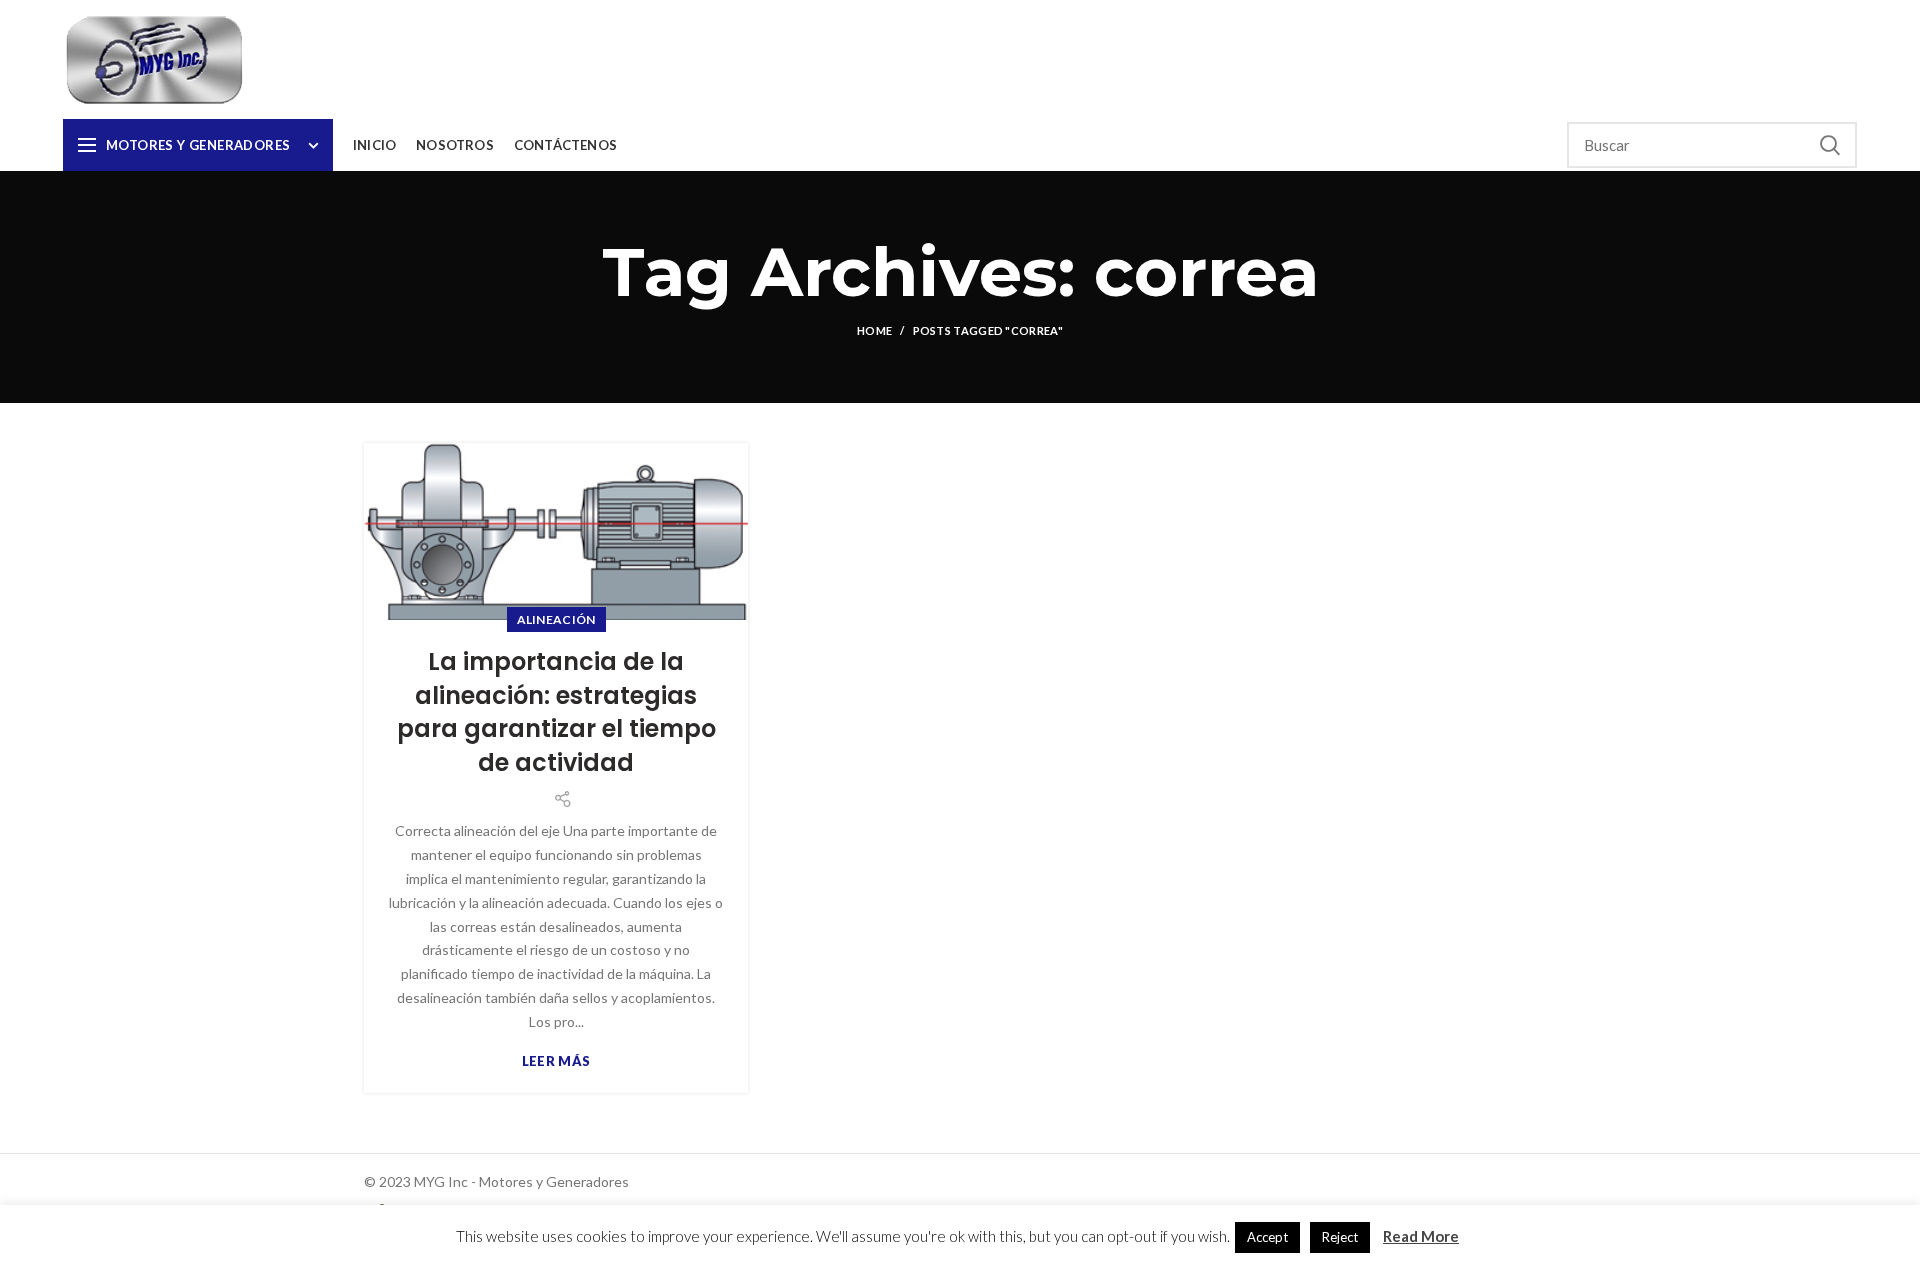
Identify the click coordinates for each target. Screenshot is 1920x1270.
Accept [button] (1267, 1237)
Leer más (556, 1061)
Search (1830, 145)
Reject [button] (1340, 1237)
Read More (1421, 1236)
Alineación (556, 619)
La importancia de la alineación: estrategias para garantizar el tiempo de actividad (556, 712)
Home (874, 330)
